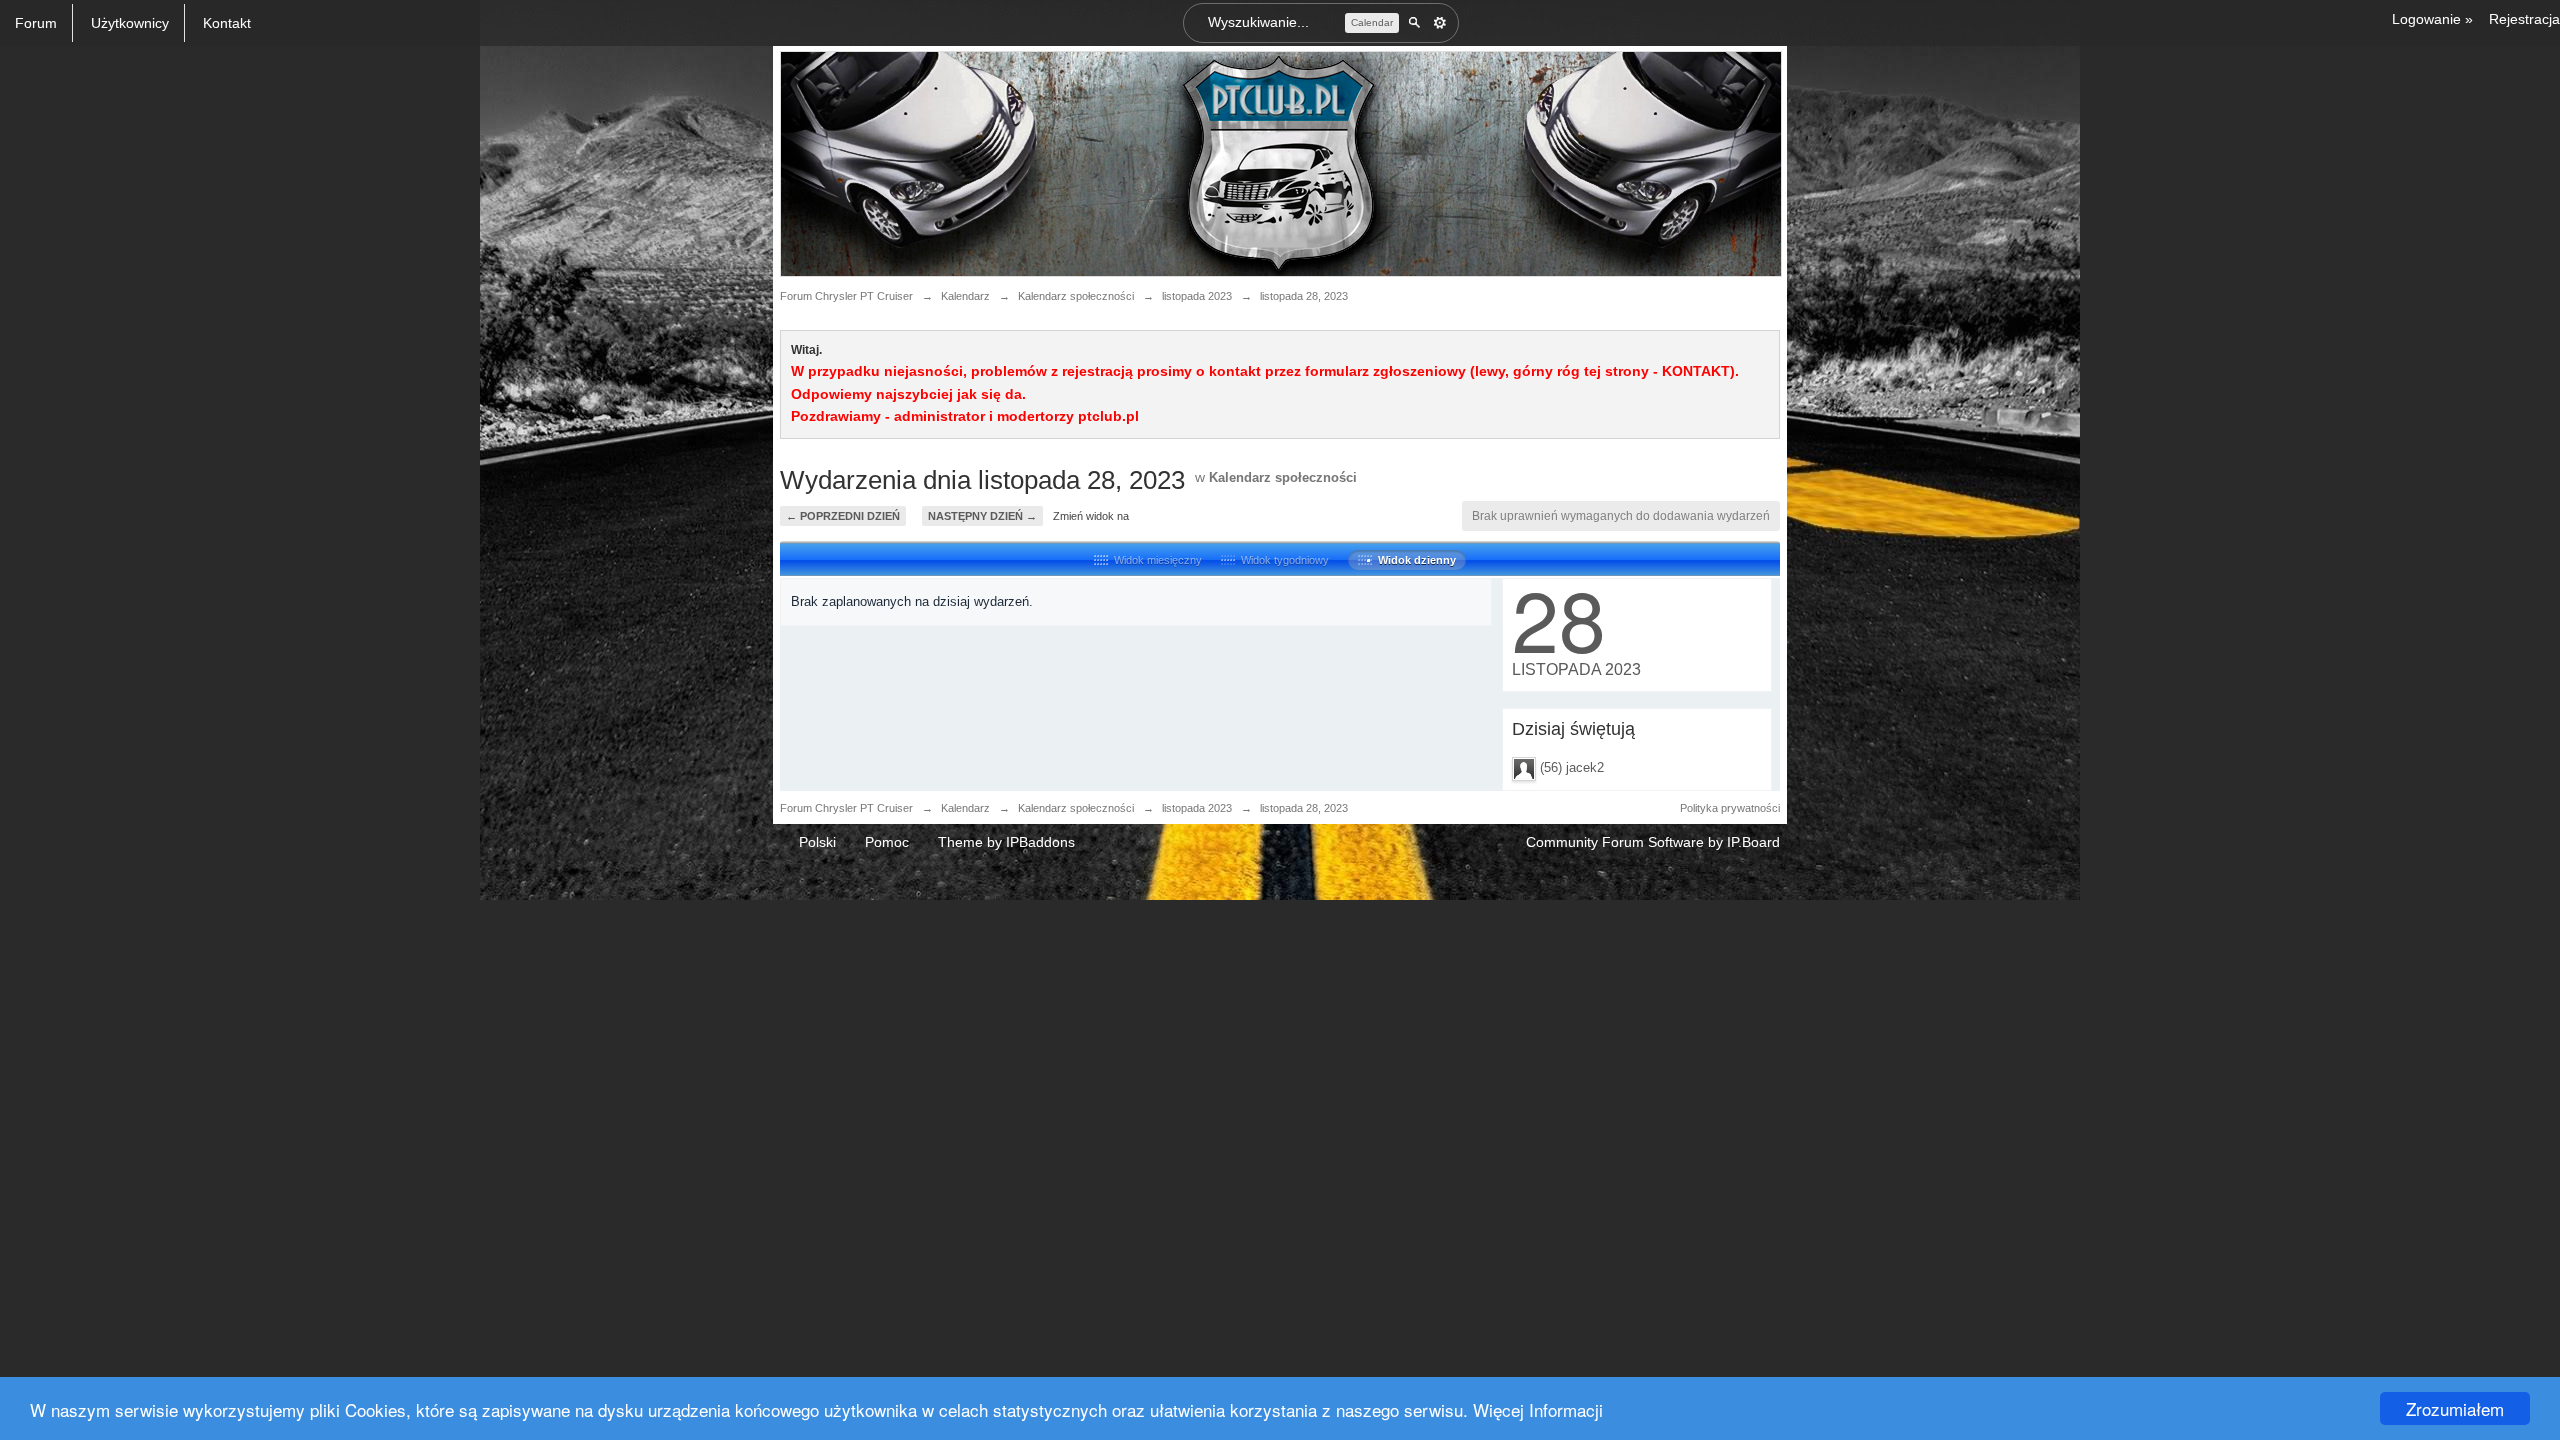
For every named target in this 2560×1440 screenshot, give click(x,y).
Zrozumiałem (2455, 1408)
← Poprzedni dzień (843, 516)
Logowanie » (2432, 19)
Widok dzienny (1414, 560)
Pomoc (887, 842)
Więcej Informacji (1538, 1409)
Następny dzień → (982, 516)
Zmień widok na (1091, 516)
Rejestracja (2524, 19)
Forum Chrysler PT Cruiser (846, 808)
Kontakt (227, 23)
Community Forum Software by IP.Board (1653, 842)
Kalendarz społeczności (1283, 477)
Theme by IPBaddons (1006, 842)
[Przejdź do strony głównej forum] (1281, 162)
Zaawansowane (1440, 23)
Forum (36, 23)
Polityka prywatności (1730, 808)
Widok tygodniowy (1282, 560)
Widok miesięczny (1155, 560)
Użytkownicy (130, 23)
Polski (817, 842)
